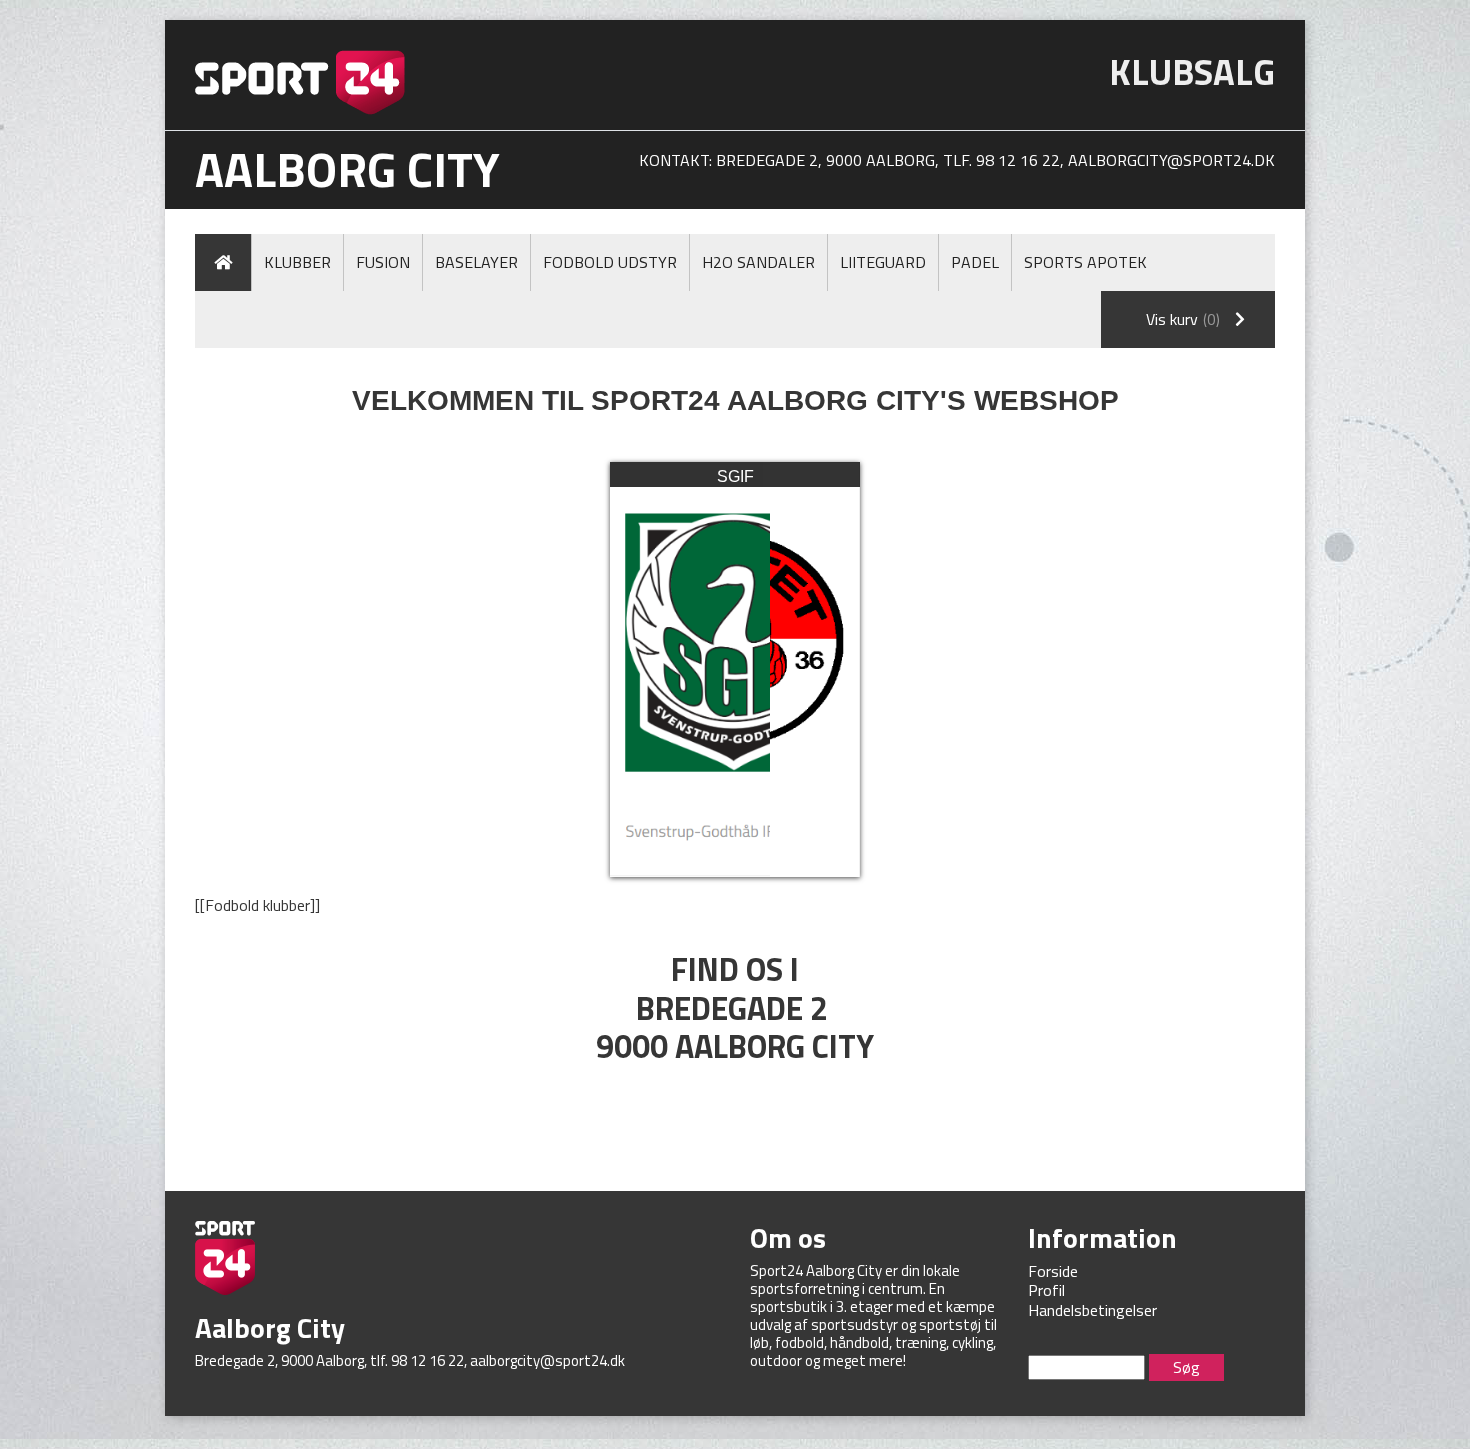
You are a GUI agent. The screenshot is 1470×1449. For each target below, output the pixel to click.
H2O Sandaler (758, 262)
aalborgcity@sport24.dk (1171, 160)
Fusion (383, 262)
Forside (1053, 1271)
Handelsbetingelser (1092, 1310)
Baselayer (476, 262)
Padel (975, 262)
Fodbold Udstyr (610, 262)
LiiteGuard (883, 262)
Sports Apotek (1085, 262)
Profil (1046, 1290)
